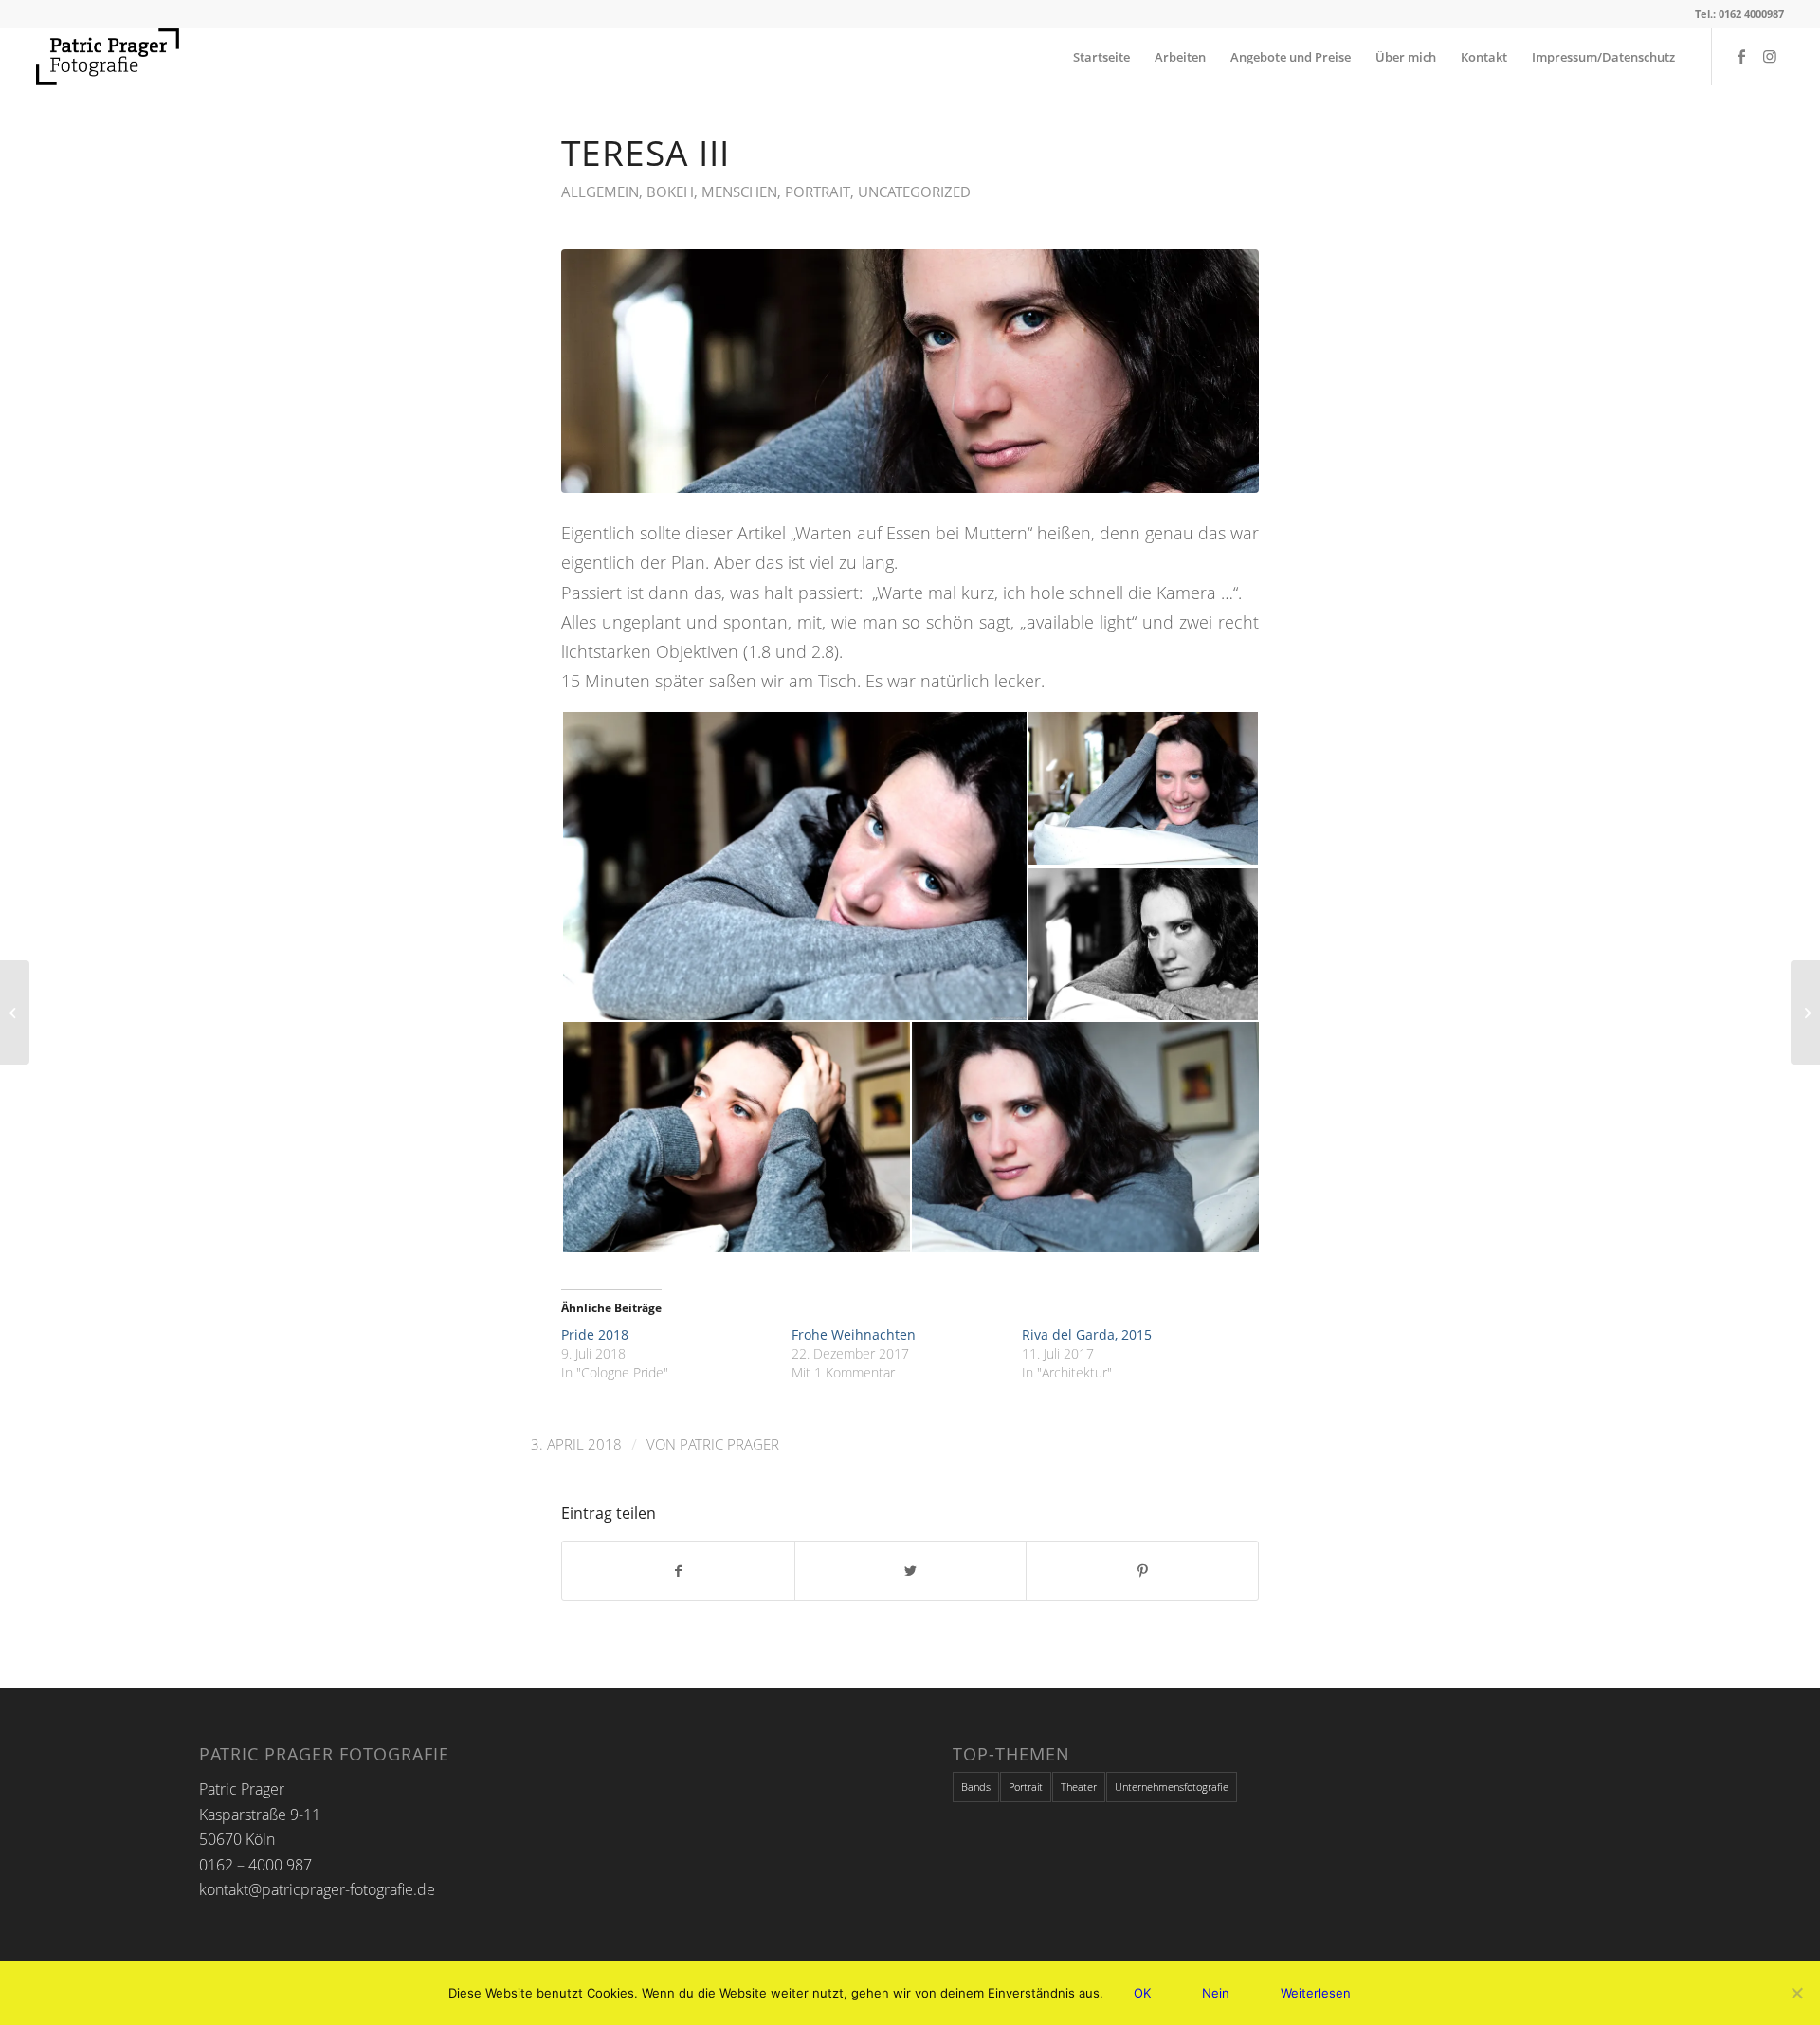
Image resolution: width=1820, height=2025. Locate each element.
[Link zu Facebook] (1741, 56)
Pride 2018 (595, 1334)
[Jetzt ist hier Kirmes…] (1805, 1012)
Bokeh (670, 192)
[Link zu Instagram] (1770, 56)
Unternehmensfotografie (1172, 1787)
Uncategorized (914, 192)
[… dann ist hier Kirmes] (15, 1012)
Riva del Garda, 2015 (1087, 1334)
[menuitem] (1101, 57)
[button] (794, 866)
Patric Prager (729, 1444)
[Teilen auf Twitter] (911, 1571)
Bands (976, 1787)
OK (1142, 1993)
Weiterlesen (1316, 1993)
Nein (1216, 1993)
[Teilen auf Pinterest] (1142, 1571)
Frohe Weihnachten (854, 1334)
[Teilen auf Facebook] (678, 1571)
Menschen (739, 192)
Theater (1079, 1787)
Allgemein (600, 192)
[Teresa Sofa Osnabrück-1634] (910, 371)
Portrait (818, 192)
